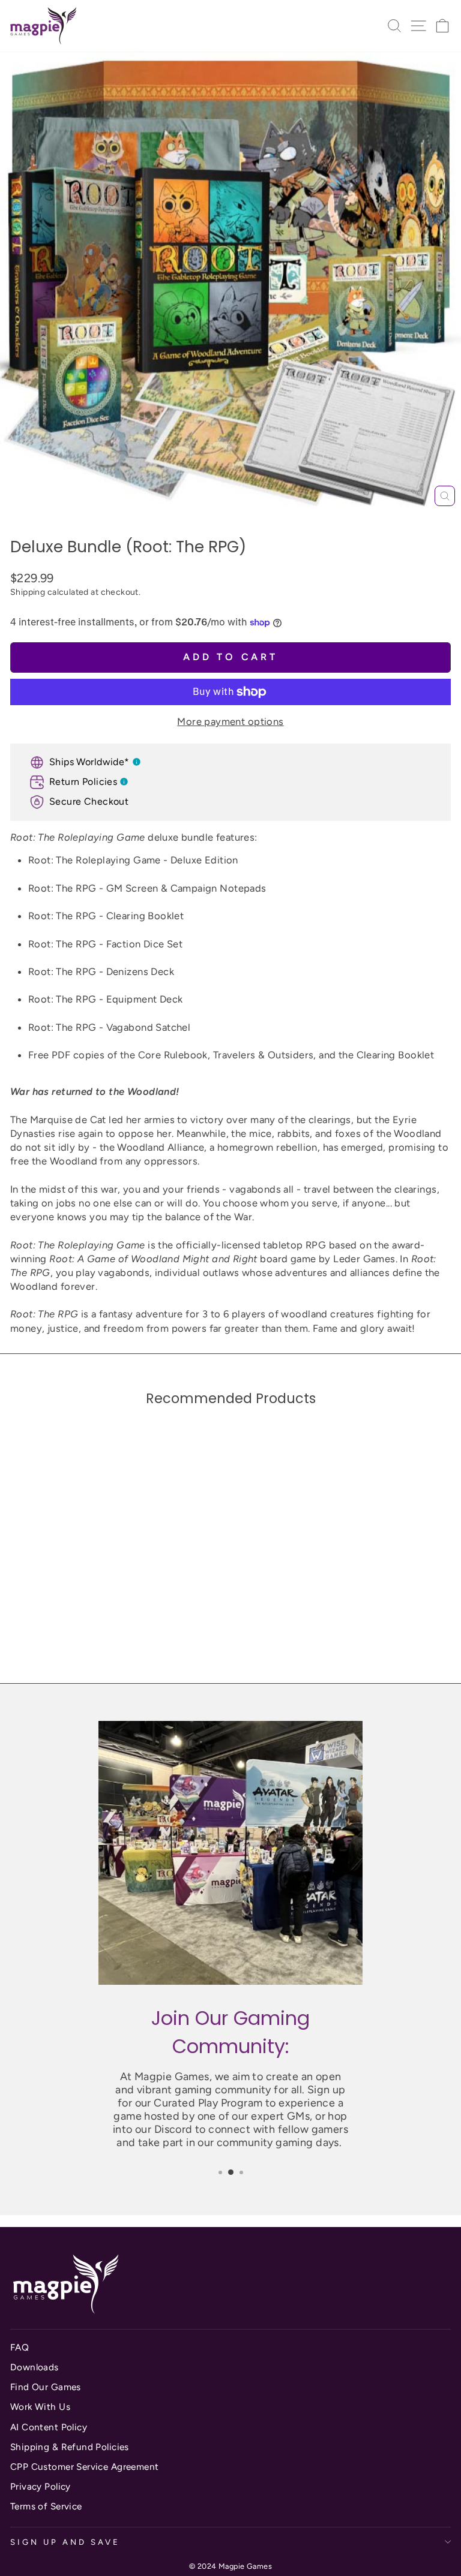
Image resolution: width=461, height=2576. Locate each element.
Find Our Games (46, 2387)
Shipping (28, 592)
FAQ (20, 2347)
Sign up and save (65, 2542)
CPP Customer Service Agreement (84, 2467)
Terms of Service (46, 2506)
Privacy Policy (41, 2486)
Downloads (35, 2367)
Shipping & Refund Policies (70, 2447)
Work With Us (40, 2407)
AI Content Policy (49, 2427)
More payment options (230, 721)
